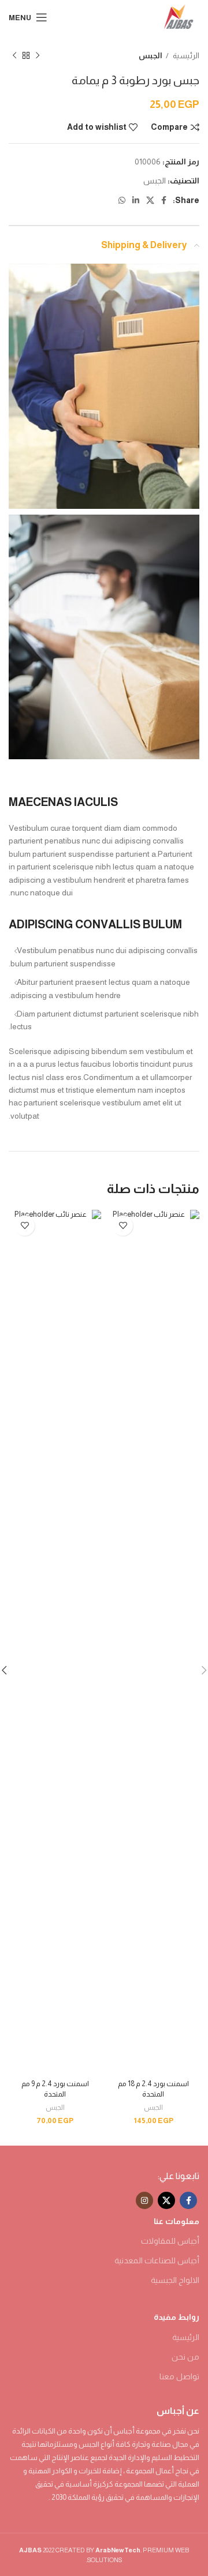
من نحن (185, 2357)
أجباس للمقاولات (170, 2241)
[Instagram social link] (144, 2200)
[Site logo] (179, 17)
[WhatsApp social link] (122, 200)
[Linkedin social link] (136, 200)
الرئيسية (185, 56)
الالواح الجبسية (175, 2280)
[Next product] (14, 55)
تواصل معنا (179, 2376)
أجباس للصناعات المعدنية (157, 2260)
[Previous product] (38, 55)
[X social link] (150, 200)
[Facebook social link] (164, 200)
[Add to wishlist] (123, 1226)
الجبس (151, 56)
